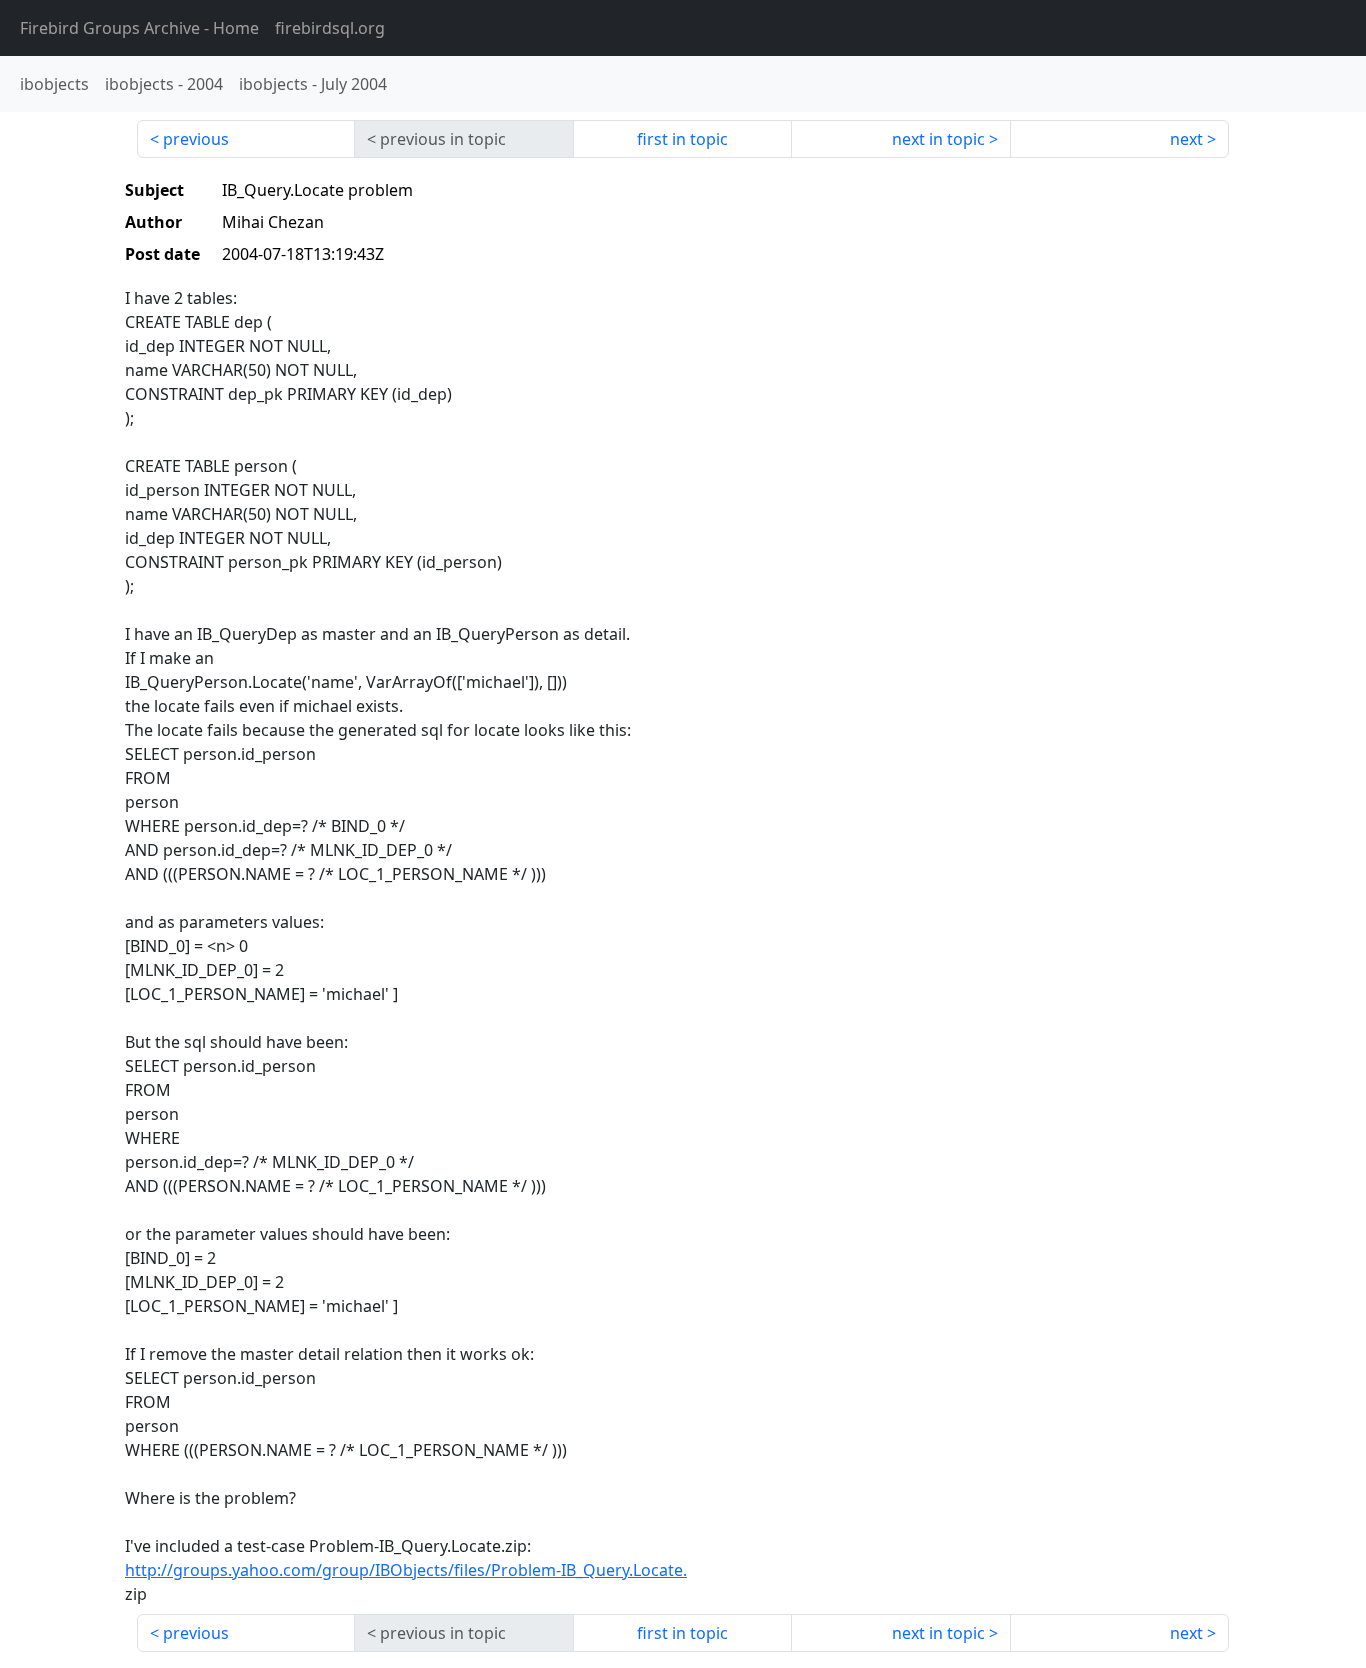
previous (196, 139)
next (1186, 139)
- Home (139, 28)
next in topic (938, 139)
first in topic (682, 139)
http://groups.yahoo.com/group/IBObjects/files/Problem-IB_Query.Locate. (406, 1570)
